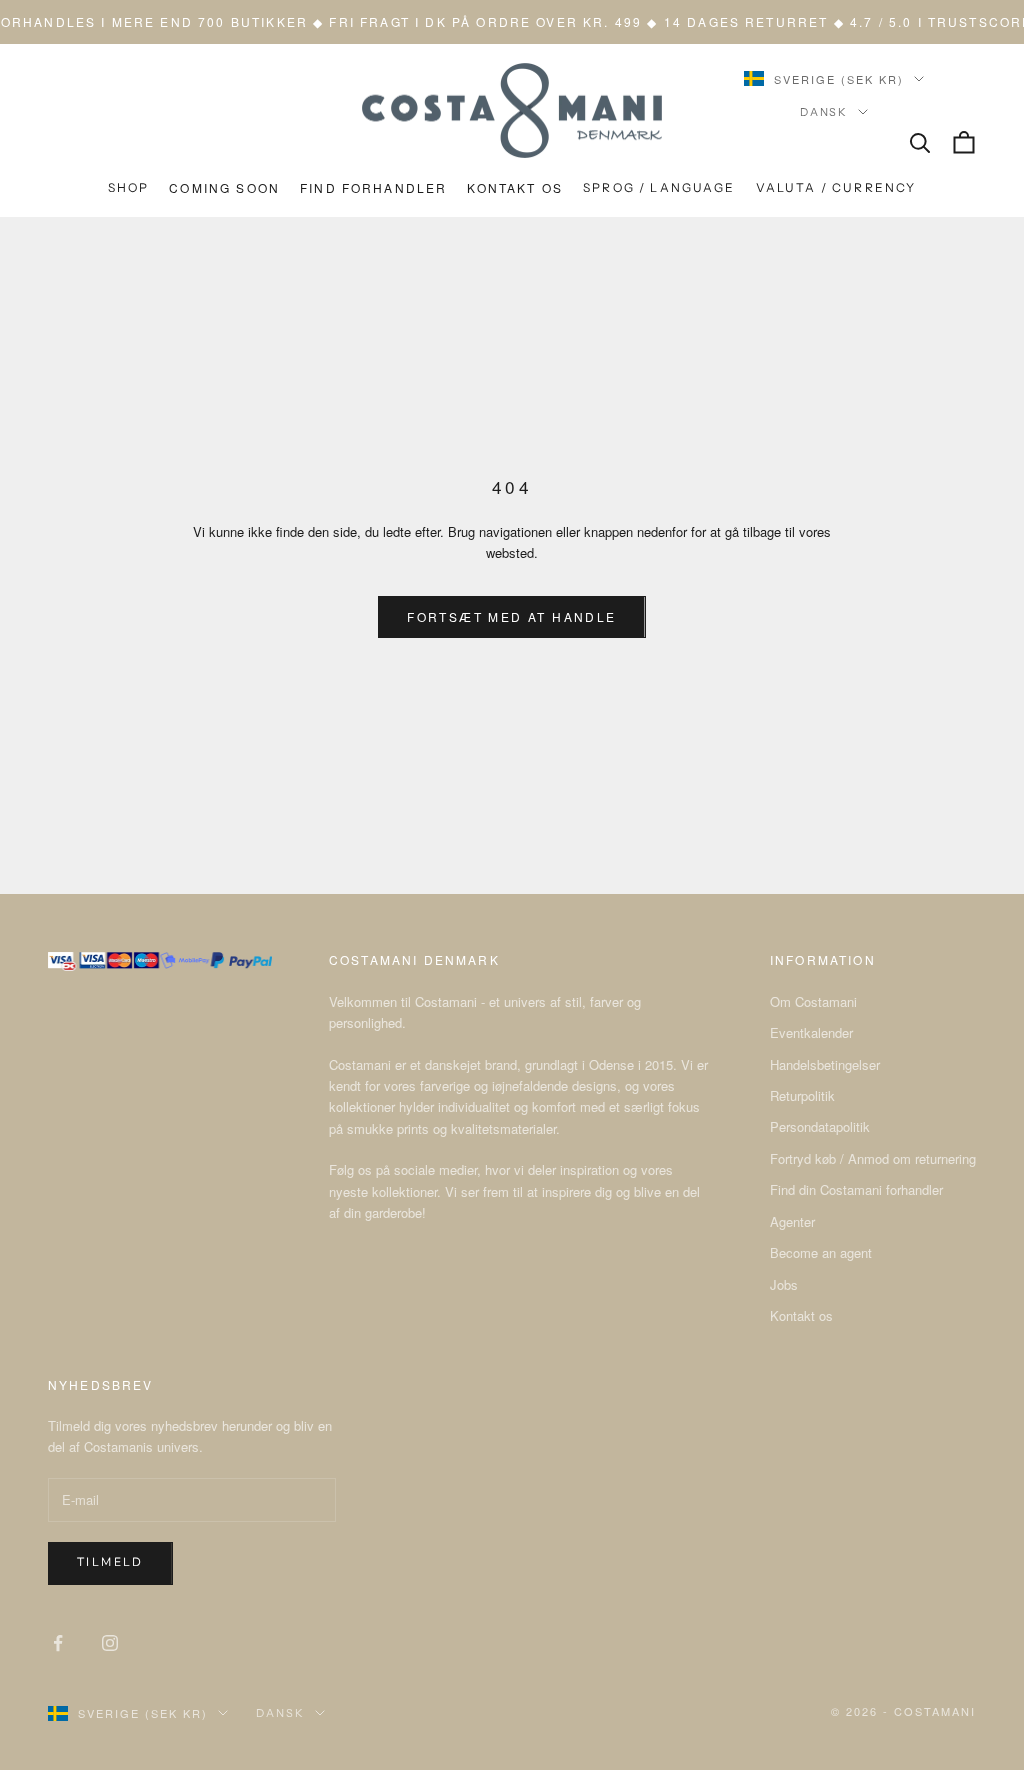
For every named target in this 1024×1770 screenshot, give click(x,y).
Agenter (792, 1221)
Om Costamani (813, 1001)
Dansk (824, 112)
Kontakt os (801, 1315)
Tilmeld (110, 1562)
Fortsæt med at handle (511, 616)
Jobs (784, 1284)
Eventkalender (811, 1032)
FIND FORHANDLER (373, 187)
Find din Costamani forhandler (856, 1189)
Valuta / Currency (836, 187)
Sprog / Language (659, 187)
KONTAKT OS (515, 187)
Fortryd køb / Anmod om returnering (873, 1158)
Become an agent (821, 1252)
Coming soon (224, 187)
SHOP (129, 187)
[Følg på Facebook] (58, 1643)
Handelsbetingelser (825, 1064)
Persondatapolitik (820, 1126)
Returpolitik (802, 1095)
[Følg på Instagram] (110, 1643)
